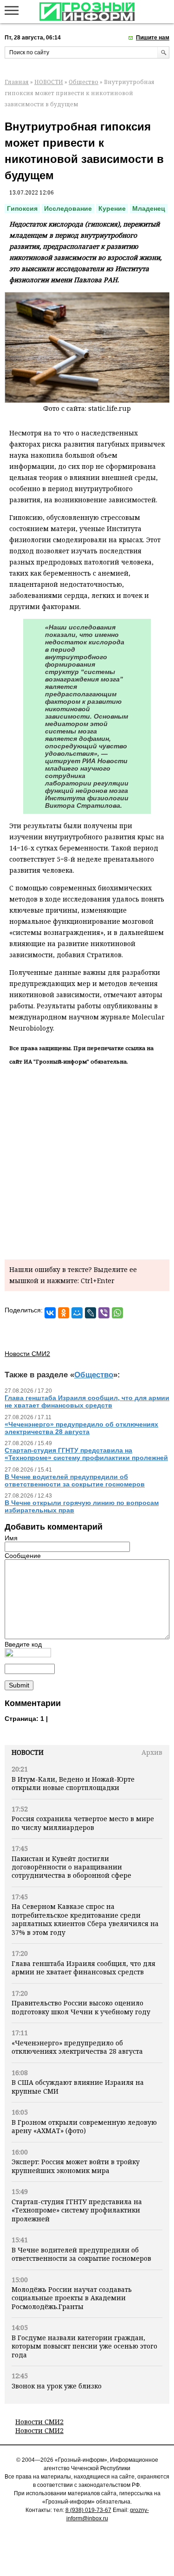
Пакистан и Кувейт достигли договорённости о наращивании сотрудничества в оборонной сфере (71, 1867)
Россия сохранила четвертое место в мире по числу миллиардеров (83, 1823)
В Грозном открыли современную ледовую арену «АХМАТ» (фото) (84, 2126)
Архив (152, 1752)
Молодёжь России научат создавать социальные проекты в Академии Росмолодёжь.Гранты (72, 2298)
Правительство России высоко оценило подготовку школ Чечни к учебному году (81, 2007)
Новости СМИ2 (39, 2422)
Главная (17, 82)
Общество (84, 82)
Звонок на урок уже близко (57, 2386)
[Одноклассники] (64, 1313)
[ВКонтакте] (50, 1313)
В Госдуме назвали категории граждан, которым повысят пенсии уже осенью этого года (84, 2346)
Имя (11, 1538)
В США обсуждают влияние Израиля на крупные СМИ (78, 2086)
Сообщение (23, 1556)
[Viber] (104, 1313)
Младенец (149, 208)
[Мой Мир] (77, 1313)
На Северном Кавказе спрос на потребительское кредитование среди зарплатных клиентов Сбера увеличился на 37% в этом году (85, 1919)
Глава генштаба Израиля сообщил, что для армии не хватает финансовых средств (84, 1968)
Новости (28, 1752)
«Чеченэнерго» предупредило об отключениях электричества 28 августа (77, 2047)
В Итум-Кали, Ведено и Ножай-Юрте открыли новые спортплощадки (73, 1783)
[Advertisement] (87, 1161)
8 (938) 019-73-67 (88, 2510)
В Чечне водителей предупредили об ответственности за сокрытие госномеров (81, 2254)
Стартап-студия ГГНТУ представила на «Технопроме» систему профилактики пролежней (77, 2210)
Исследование (68, 208)
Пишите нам (153, 38)
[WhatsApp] (117, 1313)
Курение (112, 208)
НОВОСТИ (49, 82)
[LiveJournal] (90, 1313)
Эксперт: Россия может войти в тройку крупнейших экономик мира (76, 2166)
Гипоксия (22, 208)
